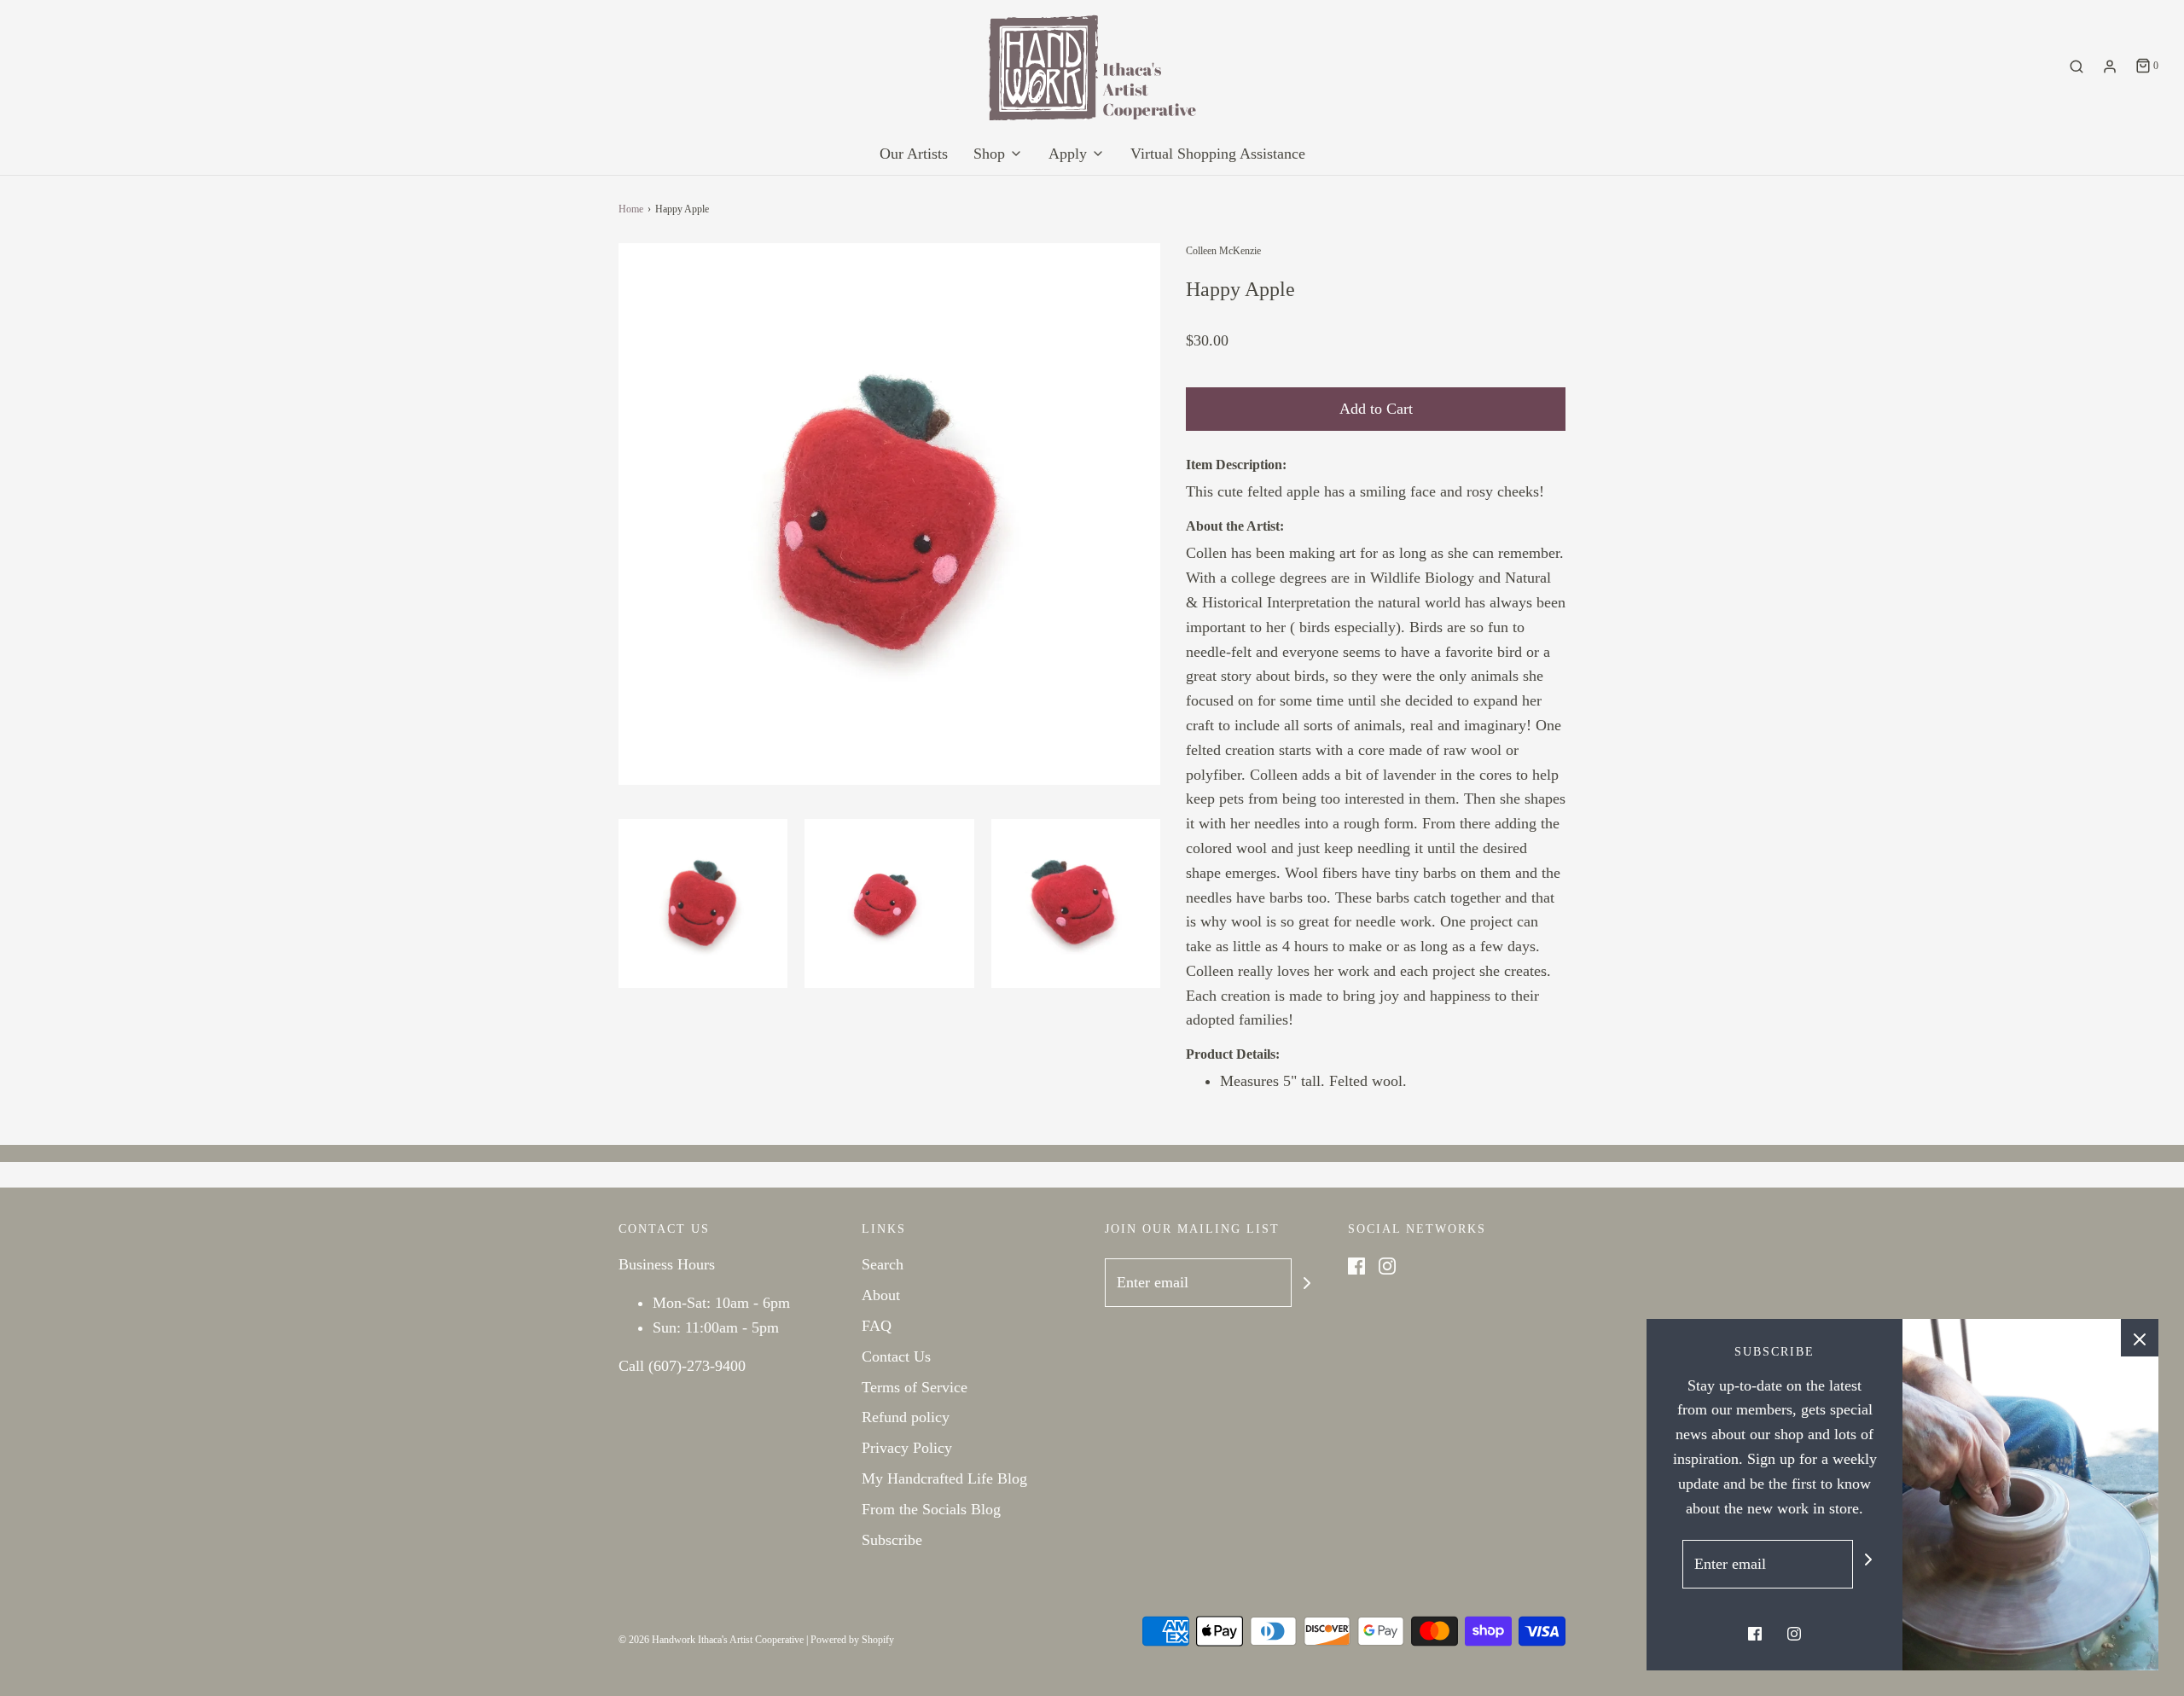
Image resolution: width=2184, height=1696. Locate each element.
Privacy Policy (907, 1448)
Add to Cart (1376, 409)
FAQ (877, 1326)
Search (883, 1264)
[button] (703, 903)
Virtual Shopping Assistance (1218, 154)
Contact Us (896, 1356)
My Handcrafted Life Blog (944, 1478)
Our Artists (914, 154)
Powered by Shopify (852, 1640)
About (881, 1295)
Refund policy (906, 1417)
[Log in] (2110, 67)
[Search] (2077, 67)
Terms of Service (915, 1387)
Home (631, 209)
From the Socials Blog (931, 1509)
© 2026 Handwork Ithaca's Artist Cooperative (711, 1640)
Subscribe (892, 1540)
